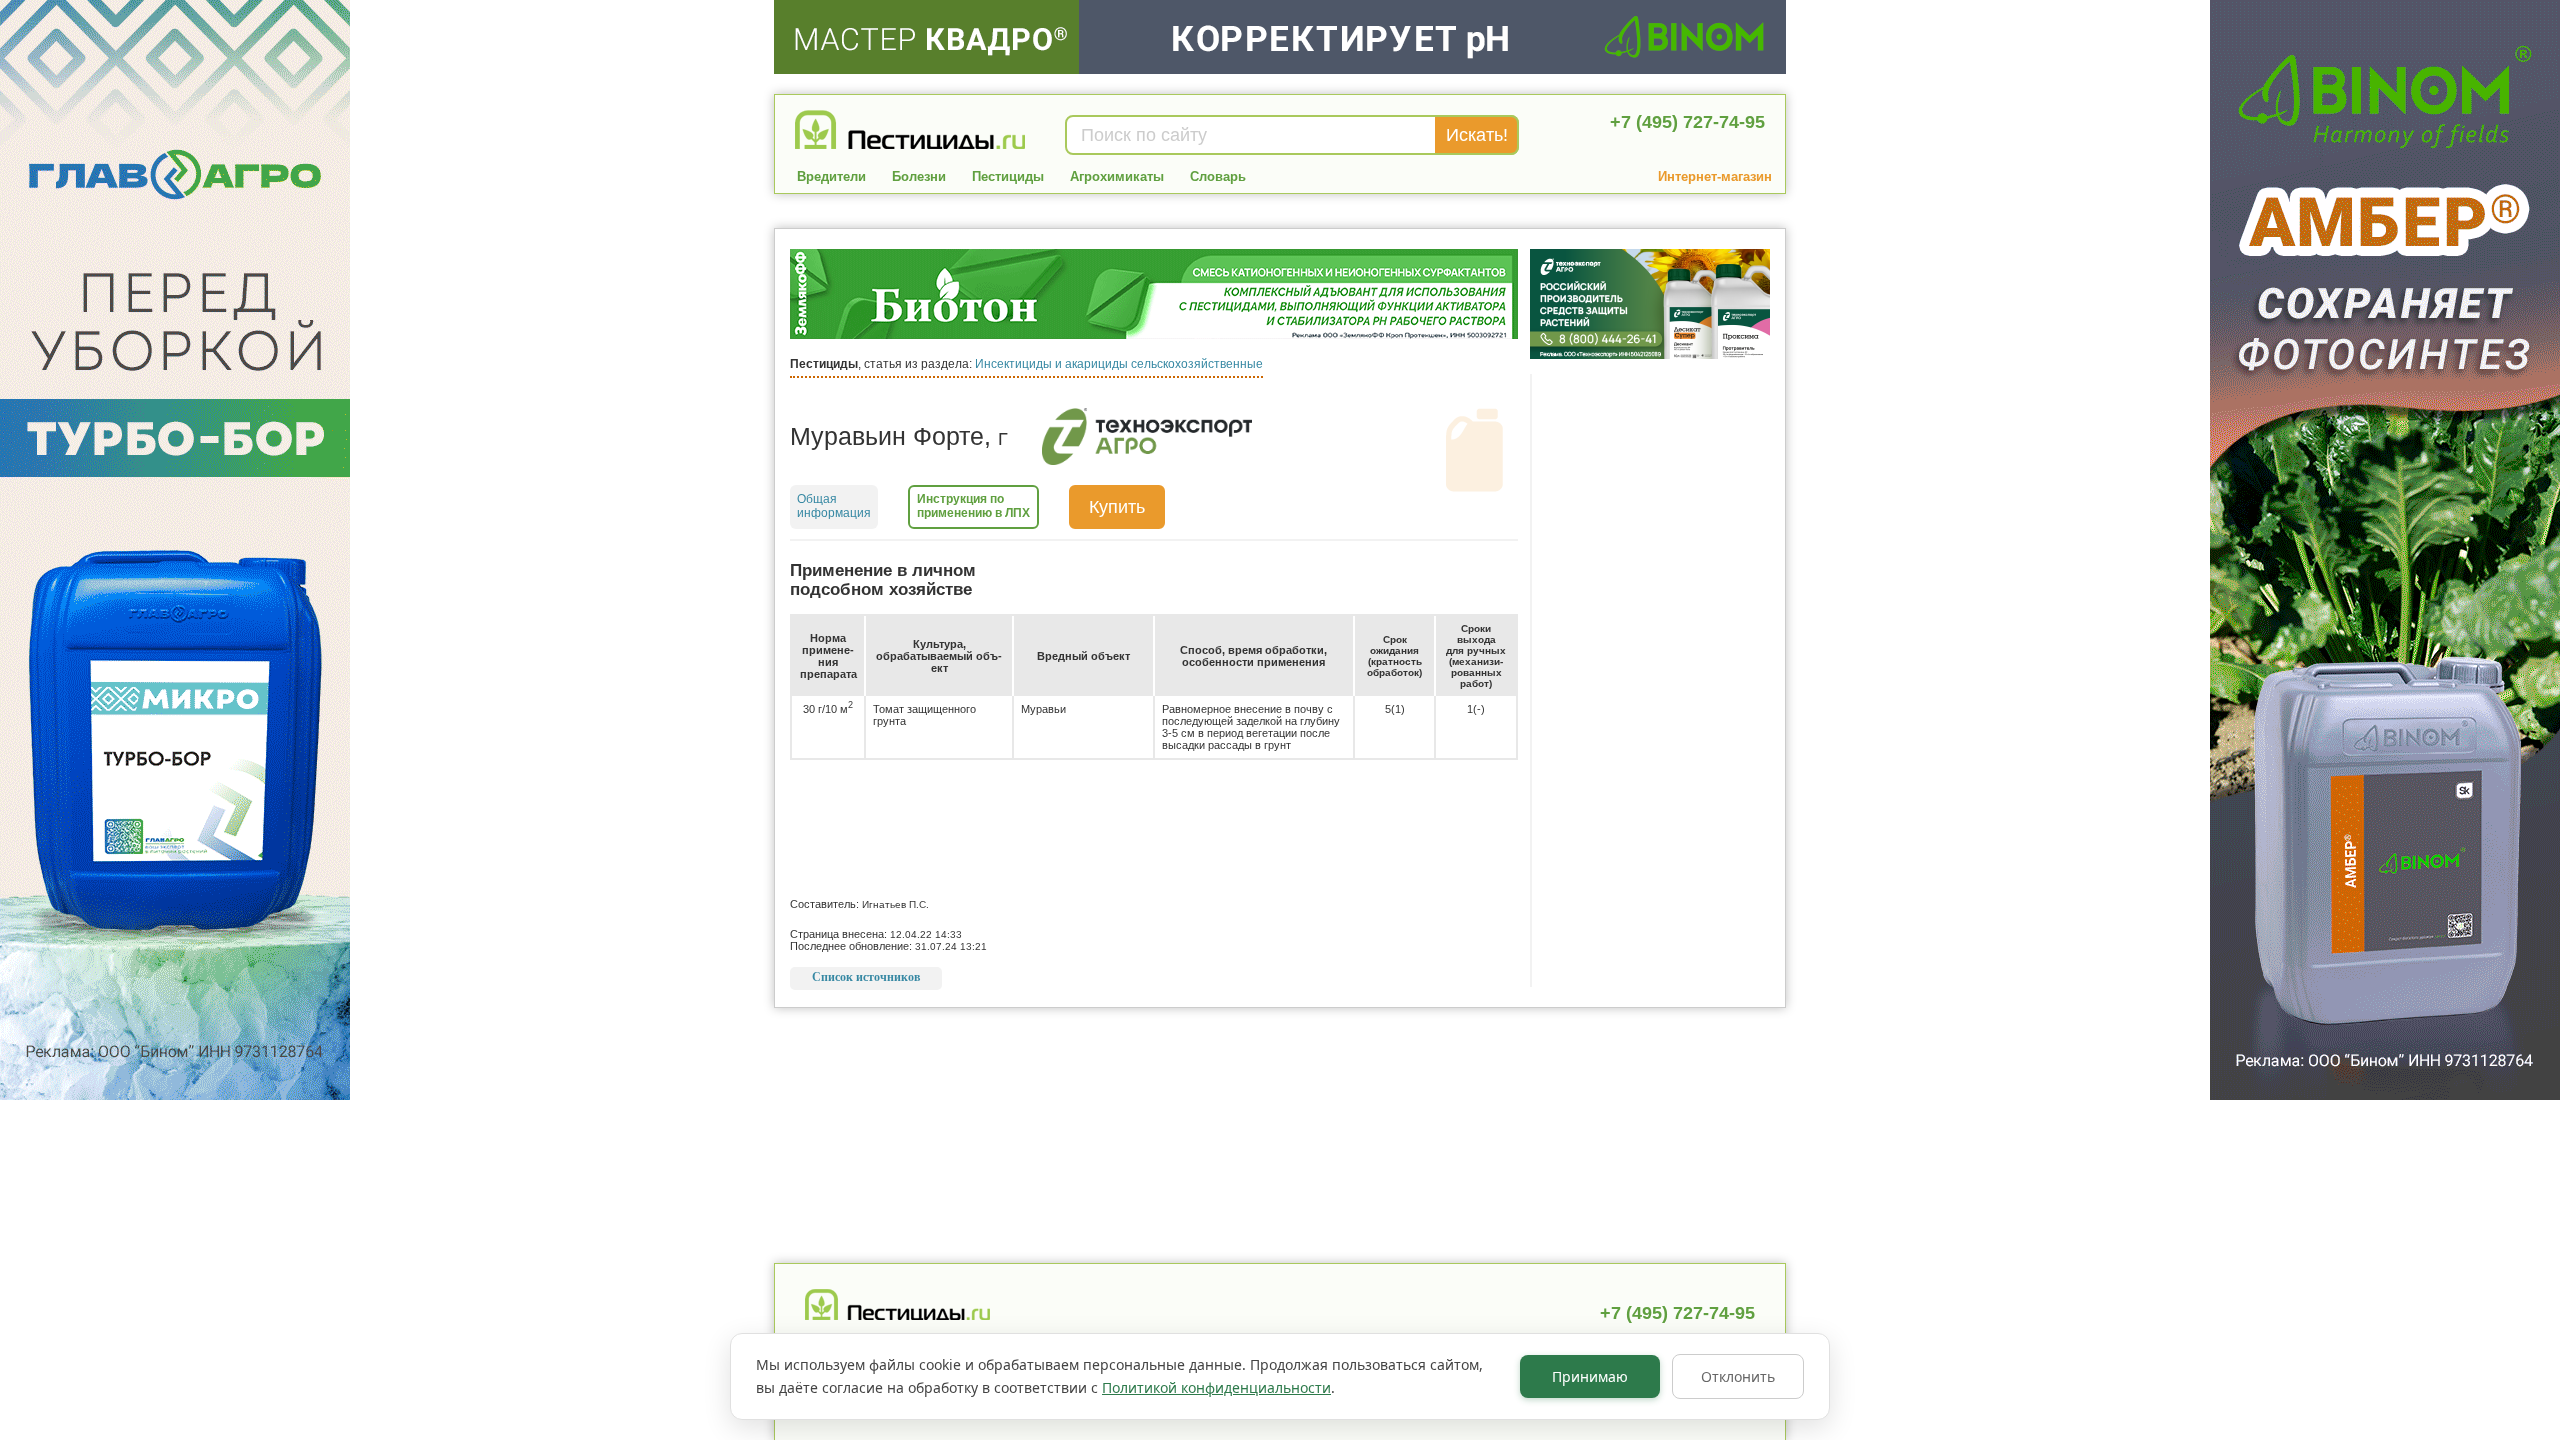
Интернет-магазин (1715, 176)
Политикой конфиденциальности (1216, 1387)
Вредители (831, 176)
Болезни (919, 176)
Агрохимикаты (1117, 176)
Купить (1117, 507)
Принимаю (1590, 1376)
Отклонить (1738, 1376)
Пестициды (1008, 176)
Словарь (1218, 176)
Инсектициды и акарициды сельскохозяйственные (1119, 364)
